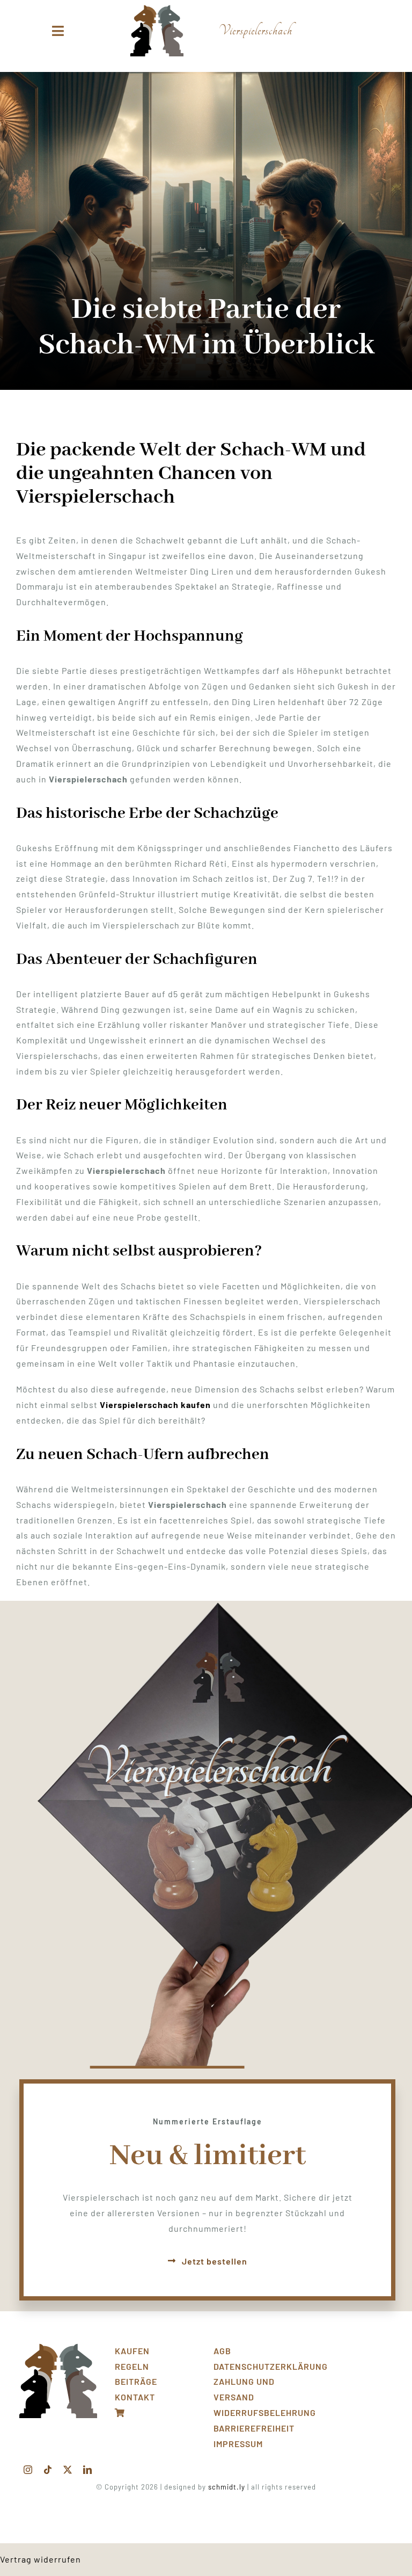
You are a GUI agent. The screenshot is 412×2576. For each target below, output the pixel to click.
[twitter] (68, 2470)
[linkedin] (88, 2470)
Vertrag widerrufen (41, 2559)
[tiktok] (48, 2470)
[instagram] (28, 2470)
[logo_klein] (157, 9)
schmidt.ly (227, 2487)
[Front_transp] (58, 2348)
